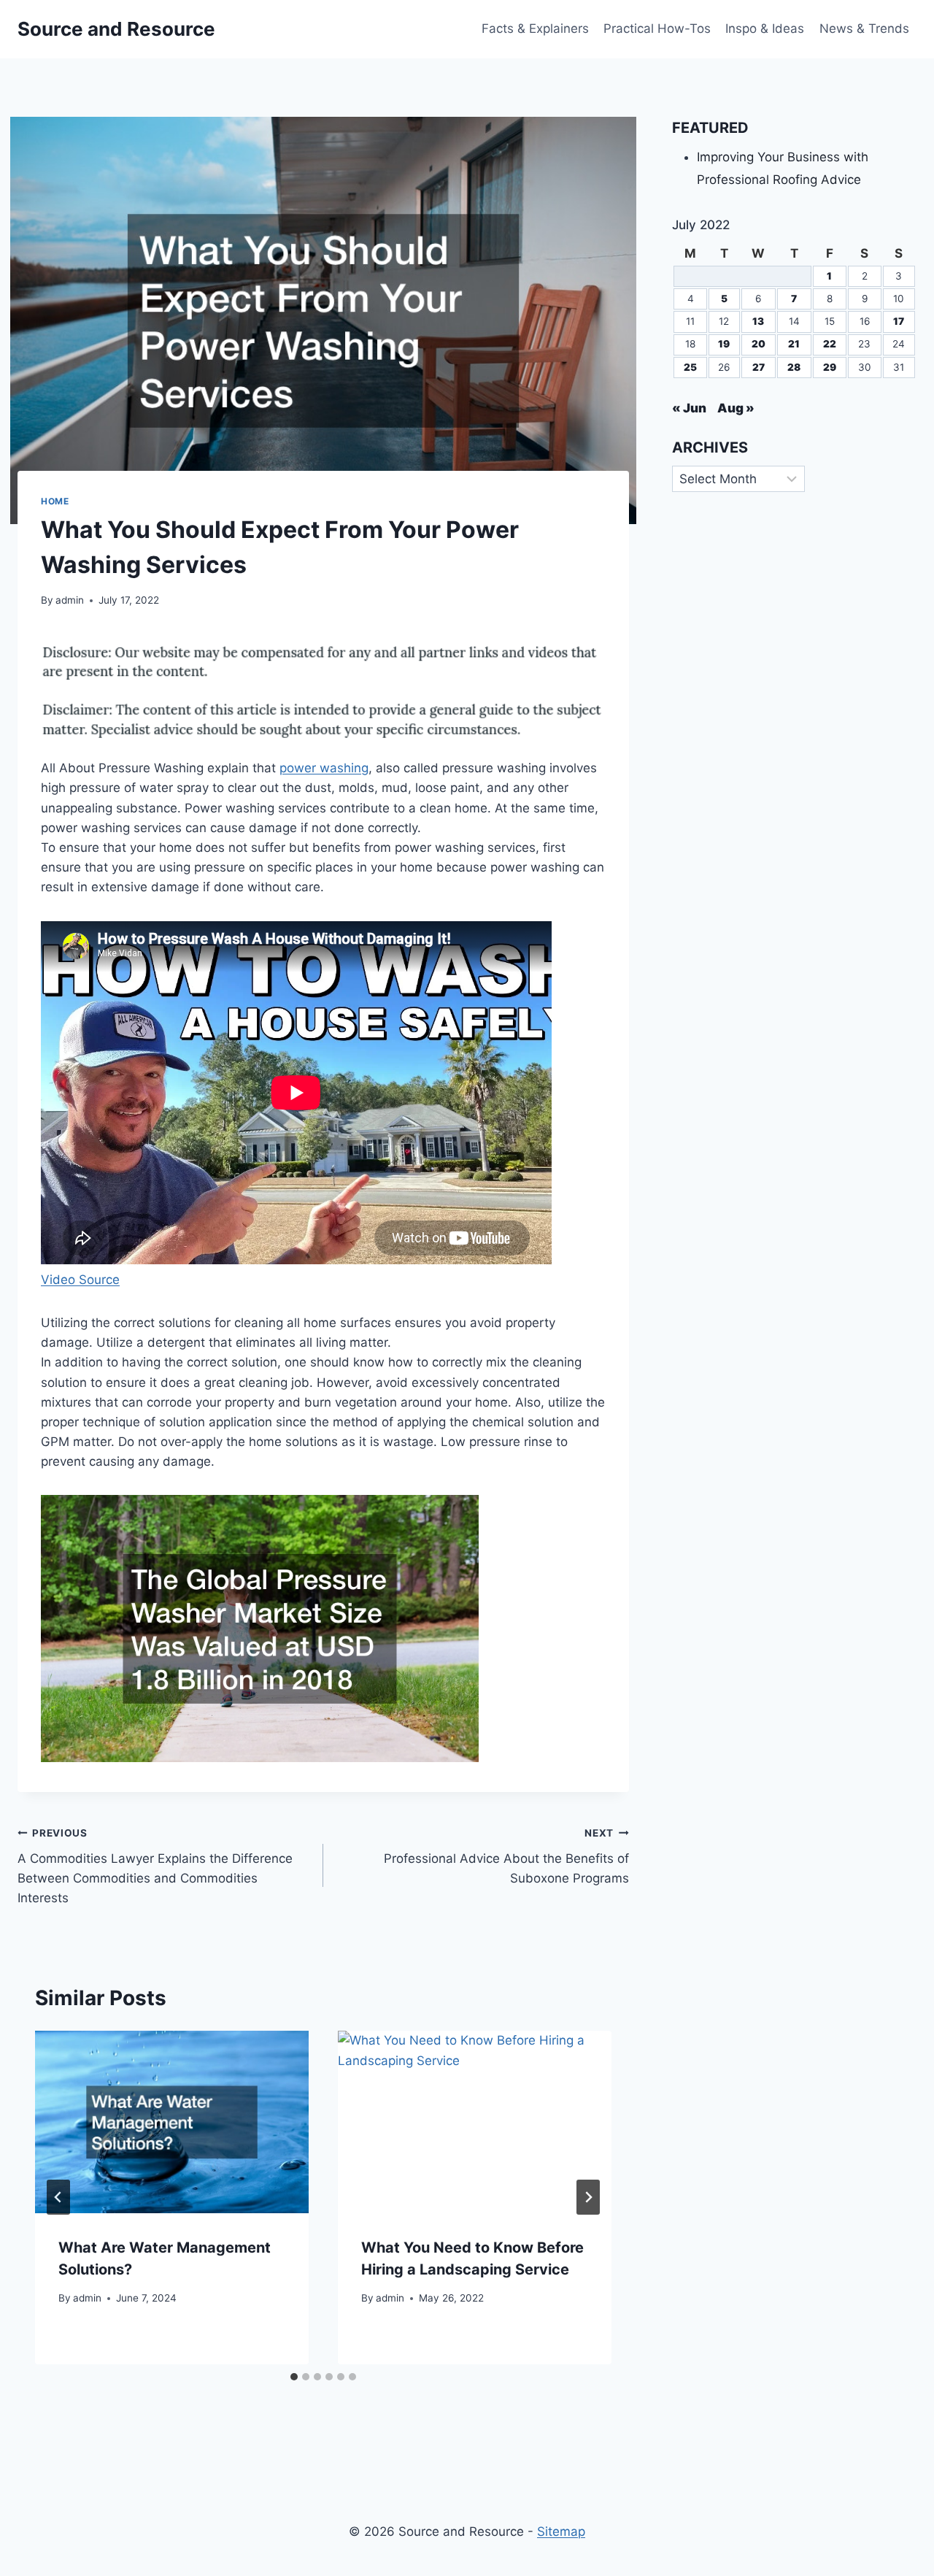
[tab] (294, 2377)
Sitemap (561, 2531)
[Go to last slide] (58, 2197)
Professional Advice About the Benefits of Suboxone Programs (506, 1856)
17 (899, 321)
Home (55, 501)
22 (830, 344)
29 (830, 367)
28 (794, 367)
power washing (324, 768)
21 (794, 344)
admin (70, 600)
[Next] (588, 2197)
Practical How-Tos (657, 28)
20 (759, 344)
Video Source (80, 1280)
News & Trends (864, 28)
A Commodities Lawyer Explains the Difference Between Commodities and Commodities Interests (155, 1866)
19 (724, 344)
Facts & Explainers (535, 28)
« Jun (689, 408)
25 (690, 367)
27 (759, 367)
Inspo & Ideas (765, 28)
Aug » (736, 408)
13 (758, 321)
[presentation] (172, 2122)
